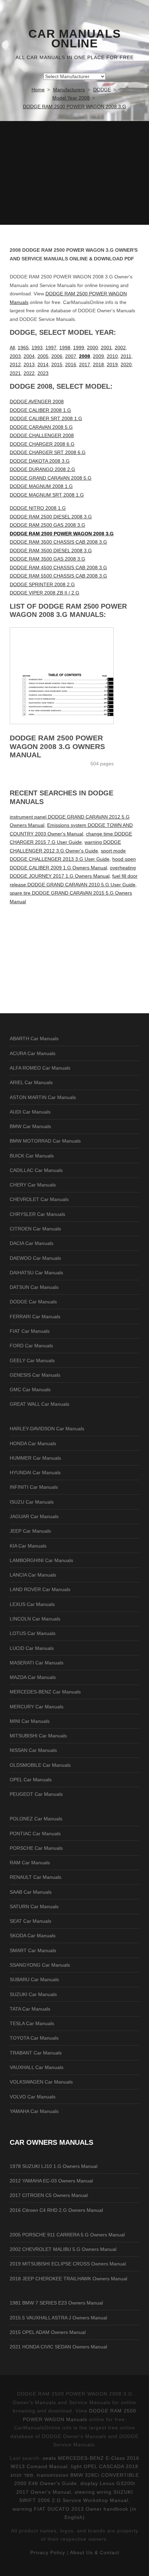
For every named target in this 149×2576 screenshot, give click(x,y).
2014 (43, 364)
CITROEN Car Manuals (35, 1229)
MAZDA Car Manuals (33, 1677)
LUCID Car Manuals (32, 1648)
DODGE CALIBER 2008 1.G (40, 410)
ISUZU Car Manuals (32, 1502)
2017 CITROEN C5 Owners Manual (49, 2195)
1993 (37, 348)
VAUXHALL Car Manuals (37, 2067)
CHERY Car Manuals (33, 1185)
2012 (15, 364)
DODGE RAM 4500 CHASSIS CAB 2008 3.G (58, 567)
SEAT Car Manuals (30, 1921)
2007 (71, 356)
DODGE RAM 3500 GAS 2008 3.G (47, 559)
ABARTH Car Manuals (34, 1038)
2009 (98, 356)
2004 (29, 356)
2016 (71, 364)
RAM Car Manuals (30, 1863)
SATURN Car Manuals (34, 1906)
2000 (93, 348)
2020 (126, 364)
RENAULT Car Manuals (36, 1877)
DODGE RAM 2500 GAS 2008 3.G (47, 525)
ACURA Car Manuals (33, 1053)
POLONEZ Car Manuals (36, 1819)
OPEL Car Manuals (31, 1780)
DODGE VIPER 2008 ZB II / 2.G (45, 593)
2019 (112, 364)
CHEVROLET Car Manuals (39, 1199)
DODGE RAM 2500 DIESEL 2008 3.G (51, 517)
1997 (51, 348)
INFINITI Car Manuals (34, 1487)
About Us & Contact (95, 2552)
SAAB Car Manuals (31, 1892)
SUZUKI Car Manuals (33, 1994)
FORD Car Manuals (31, 1346)
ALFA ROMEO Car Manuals (40, 1068)
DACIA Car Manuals (32, 1243)
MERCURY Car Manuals (37, 1707)
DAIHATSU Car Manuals (36, 1273)
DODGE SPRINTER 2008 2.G (42, 584)
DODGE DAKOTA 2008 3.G (40, 461)
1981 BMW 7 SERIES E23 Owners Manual (56, 2303)
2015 (57, 364)
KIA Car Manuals (28, 1546)
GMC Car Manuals (30, 1389)
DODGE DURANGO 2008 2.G (42, 469)
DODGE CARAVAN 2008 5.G (41, 427)
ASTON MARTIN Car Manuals (43, 1097)
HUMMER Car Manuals (35, 1458)
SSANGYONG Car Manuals (40, 1965)
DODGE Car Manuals (33, 1302)
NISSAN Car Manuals (33, 1750)
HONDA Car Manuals (33, 1443)
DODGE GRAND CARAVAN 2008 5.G (51, 478)
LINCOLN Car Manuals (35, 1619)
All (12, 348)
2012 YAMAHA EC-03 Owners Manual (51, 2181)
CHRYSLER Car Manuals (37, 1214)
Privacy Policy (48, 2552)
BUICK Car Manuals (32, 1156)
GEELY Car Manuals (32, 1360)
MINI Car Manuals (30, 1721)
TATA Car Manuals (30, 2009)
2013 (29, 364)
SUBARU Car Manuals (34, 1979)
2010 (112, 356)
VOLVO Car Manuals (33, 2097)
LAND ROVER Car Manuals (40, 1589)
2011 (126, 356)
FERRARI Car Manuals (35, 1317)
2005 (43, 356)
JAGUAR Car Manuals (34, 1516)
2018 (98, 364)
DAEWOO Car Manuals (35, 1258)
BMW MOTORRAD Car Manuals (45, 1141)
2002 (120, 348)
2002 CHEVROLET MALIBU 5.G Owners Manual (63, 2249)
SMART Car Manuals (33, 1950)
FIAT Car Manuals (30, 1331)
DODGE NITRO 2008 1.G (38, 508)
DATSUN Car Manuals (34, 1287)
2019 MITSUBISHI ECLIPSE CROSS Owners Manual (68, 2264)
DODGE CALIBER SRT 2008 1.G (46, 418)
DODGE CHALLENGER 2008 (42, 435)
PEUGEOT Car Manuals (36, 1794)
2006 (57, 356)
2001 (106, 348)
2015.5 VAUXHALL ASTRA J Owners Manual (58, 2318)
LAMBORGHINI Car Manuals (41, 1560)
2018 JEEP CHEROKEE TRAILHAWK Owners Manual (68, 2279)
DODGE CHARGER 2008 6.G (42, 444)
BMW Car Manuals (30, 1126)
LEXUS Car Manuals (32, 1604)
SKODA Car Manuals (33, 1936)
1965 (23, 348)
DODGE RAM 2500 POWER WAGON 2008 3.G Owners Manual (57, 746)
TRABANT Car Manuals (36, 2053)
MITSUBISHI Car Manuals (38, 1736)
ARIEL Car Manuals (31, 1082)
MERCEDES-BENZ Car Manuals (45, 1692)
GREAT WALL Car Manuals (40, 1404)
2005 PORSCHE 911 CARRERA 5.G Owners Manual (67, 2235)
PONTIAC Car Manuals (35, 1834)
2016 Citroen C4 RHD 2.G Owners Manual (56, 2210)
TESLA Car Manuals (32, 2023)
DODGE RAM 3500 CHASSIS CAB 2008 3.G (58, 542)
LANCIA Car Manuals (33, 1575)
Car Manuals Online (75, 39)
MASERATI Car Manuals (37, 1663)
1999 (79, 348)
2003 (15, 356)
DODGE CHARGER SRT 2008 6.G (48, 452)
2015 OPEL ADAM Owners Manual (48, 2332)
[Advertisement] (74, 173)
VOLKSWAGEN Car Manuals (41, 2082)
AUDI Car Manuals (30, 1112)
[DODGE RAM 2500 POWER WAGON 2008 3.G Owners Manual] (74, 676)
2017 (85, 364)
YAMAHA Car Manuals (34, 2111)
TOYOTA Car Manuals (34, 2038)
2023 (43, 373)
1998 (65, 348)
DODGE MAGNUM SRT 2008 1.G (47, 495)
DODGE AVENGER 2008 (37, 401)
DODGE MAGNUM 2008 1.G (41, 486)
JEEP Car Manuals (30, 1531)
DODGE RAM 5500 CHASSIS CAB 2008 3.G (58, 576)
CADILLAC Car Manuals (36, 1170)
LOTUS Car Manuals (33, 1633)
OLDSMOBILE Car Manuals (40, 1765)
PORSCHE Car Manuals (36, 1848)
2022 (29, 373)
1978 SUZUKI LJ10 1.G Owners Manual (54, 2166)
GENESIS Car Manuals (35, 1375)
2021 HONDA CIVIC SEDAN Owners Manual (58, 2347)
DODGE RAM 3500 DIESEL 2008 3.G (51, 551)
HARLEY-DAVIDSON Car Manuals (47, 1429)
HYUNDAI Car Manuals (35, 1472)
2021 (15, 373)
